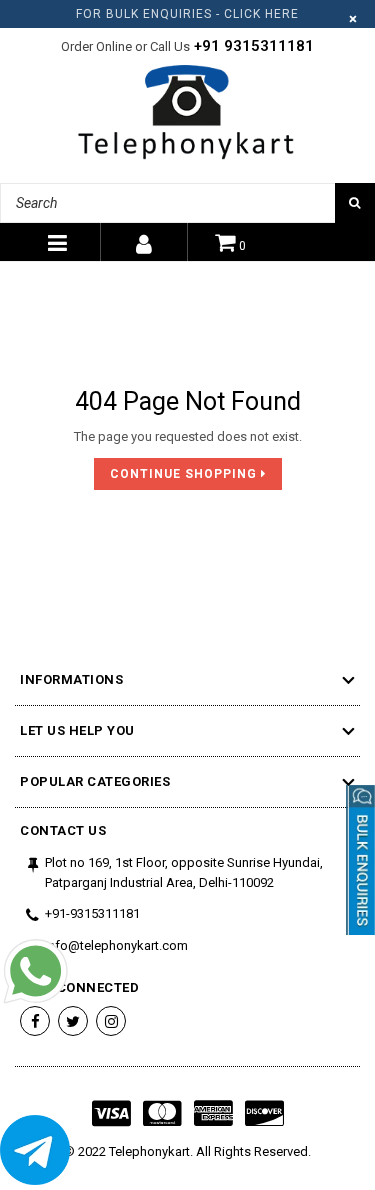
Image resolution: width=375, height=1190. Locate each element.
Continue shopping (185, 474)
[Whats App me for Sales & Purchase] (35, 974)
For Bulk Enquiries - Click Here (187, 14)
